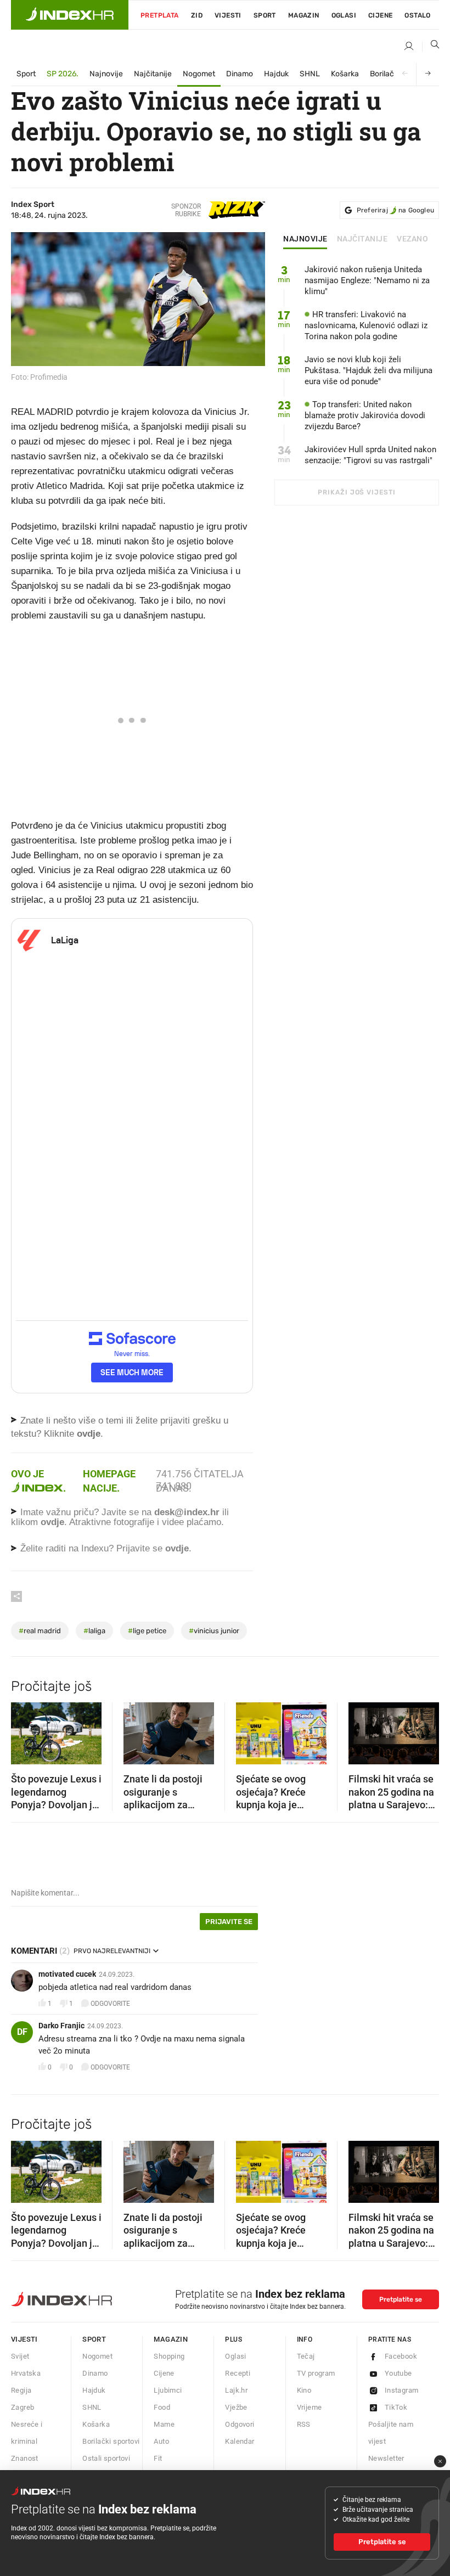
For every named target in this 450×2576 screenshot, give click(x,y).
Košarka (345, 74)
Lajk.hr (236, 2390)
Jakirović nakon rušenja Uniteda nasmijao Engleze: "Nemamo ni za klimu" (367, 280)
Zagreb (22, 2407)
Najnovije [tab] (305, 239)
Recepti (238, 2373)
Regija (21, 2390)
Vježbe (236, 2407)
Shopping (169, 2356)
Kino (304, 2390)
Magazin (171, 2339)
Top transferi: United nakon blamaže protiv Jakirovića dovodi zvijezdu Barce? (365, 415)
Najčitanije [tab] (362, 239)
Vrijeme (310, 2407)
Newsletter (386, 2458)
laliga (94, 1631)
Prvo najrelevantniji (112, 1951)
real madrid (40, 1631)
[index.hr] (70, 15)
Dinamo (240, 74)
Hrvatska (26, 2373)
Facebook (401, 2356)
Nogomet (199, 74)
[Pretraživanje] (431, 47)
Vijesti (228, 15)
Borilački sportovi (111, 2441)
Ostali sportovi (106, 2458)
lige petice (147, 1631)
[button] (25, 1730)
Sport (265, 15)
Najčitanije (153, 74)
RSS (304, 2424)
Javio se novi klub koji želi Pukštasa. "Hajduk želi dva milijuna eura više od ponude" (369, 370)
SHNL (310, 74)
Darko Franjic (61, 2026)
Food (162, 2407)
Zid (197, 15)
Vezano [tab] (412, 239)
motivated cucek (67, 1974)
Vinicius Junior (214, 1631)
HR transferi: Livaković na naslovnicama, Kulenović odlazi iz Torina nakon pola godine (366, 325)
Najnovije (106, 74)
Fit (158, 2458)
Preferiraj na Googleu (395, 210)
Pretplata (160, 15)
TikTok (396, 2407)
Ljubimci (168, 2390)
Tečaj (306, 2356)
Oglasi (344, 15)
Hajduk (276, 74)
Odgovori (240, 2424)
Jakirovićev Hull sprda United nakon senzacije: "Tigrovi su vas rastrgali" (370, 455)
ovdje (52, 1522)
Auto (161, 2441)
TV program (316, 2373)
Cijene (380, 15)
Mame (164, 2424)
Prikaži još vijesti (356, 492)
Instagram (402, 2390)
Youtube (398, 2373)
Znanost (25, 2458)
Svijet (20, 2356)
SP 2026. (63, 74)
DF (22, 2032)
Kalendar (240, 2441)
